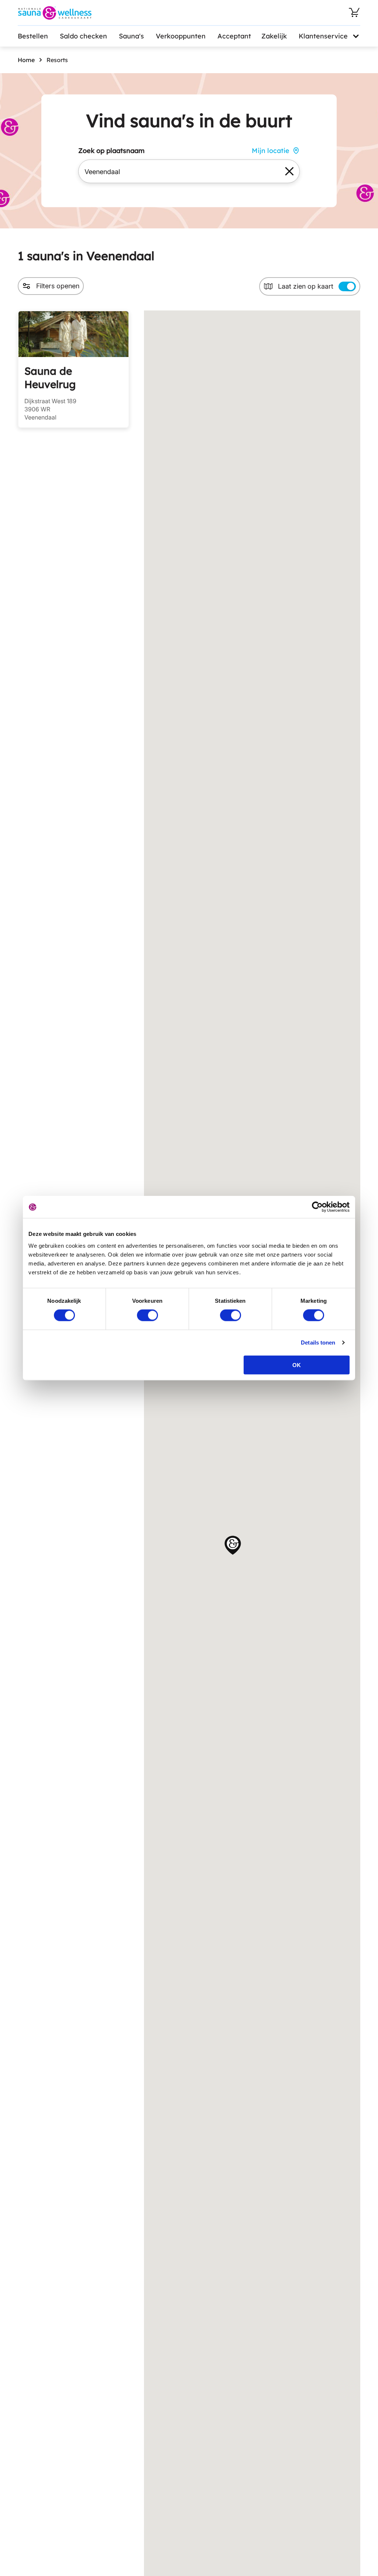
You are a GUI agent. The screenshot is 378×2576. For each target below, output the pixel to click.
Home (26, 60)
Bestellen (33, 36)
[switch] (147, 1315)
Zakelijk (274, 36)
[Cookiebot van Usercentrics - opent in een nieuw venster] (317, 1207)
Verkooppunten (181, 36)
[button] (233, 1545)
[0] (354, 13)
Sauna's (131, 36)
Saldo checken (83, 36)
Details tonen (318, 1343)
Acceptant (234, 36)
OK (297, 1365)
